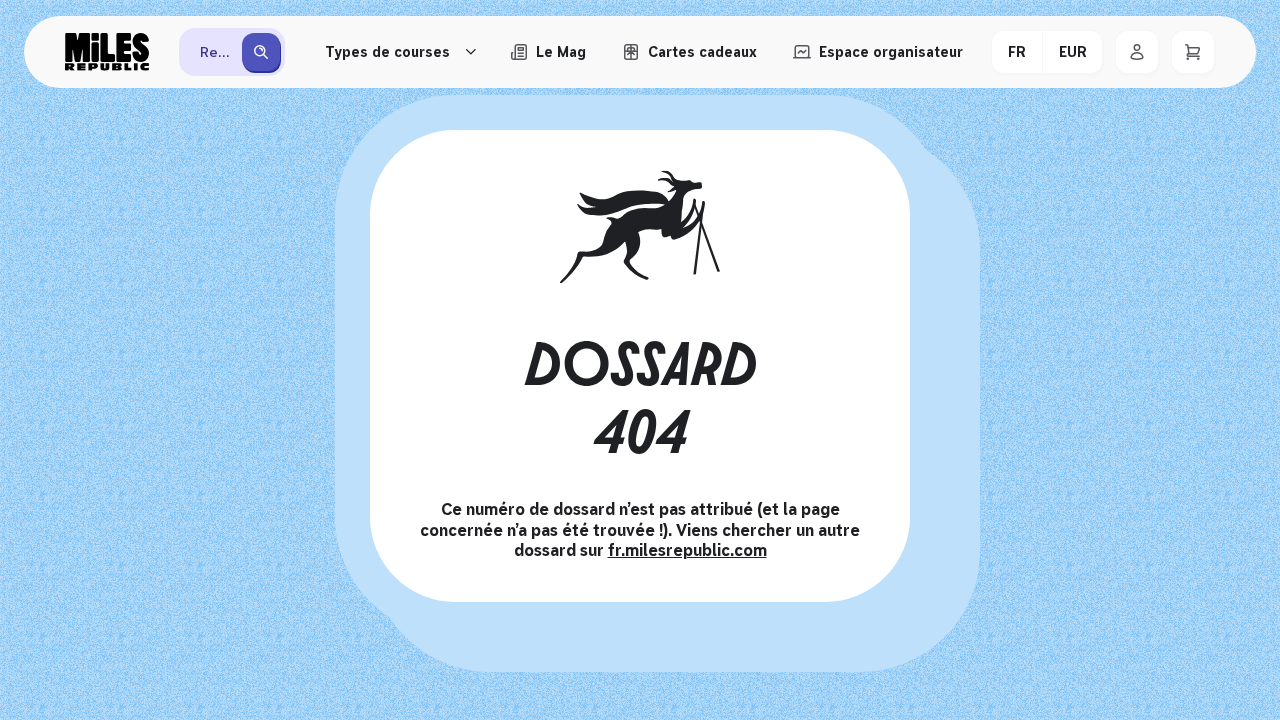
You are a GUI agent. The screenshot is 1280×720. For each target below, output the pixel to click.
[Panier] (1193, 52)
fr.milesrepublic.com (687, 550)
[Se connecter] (1137, 52)
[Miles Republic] (107, 52)
